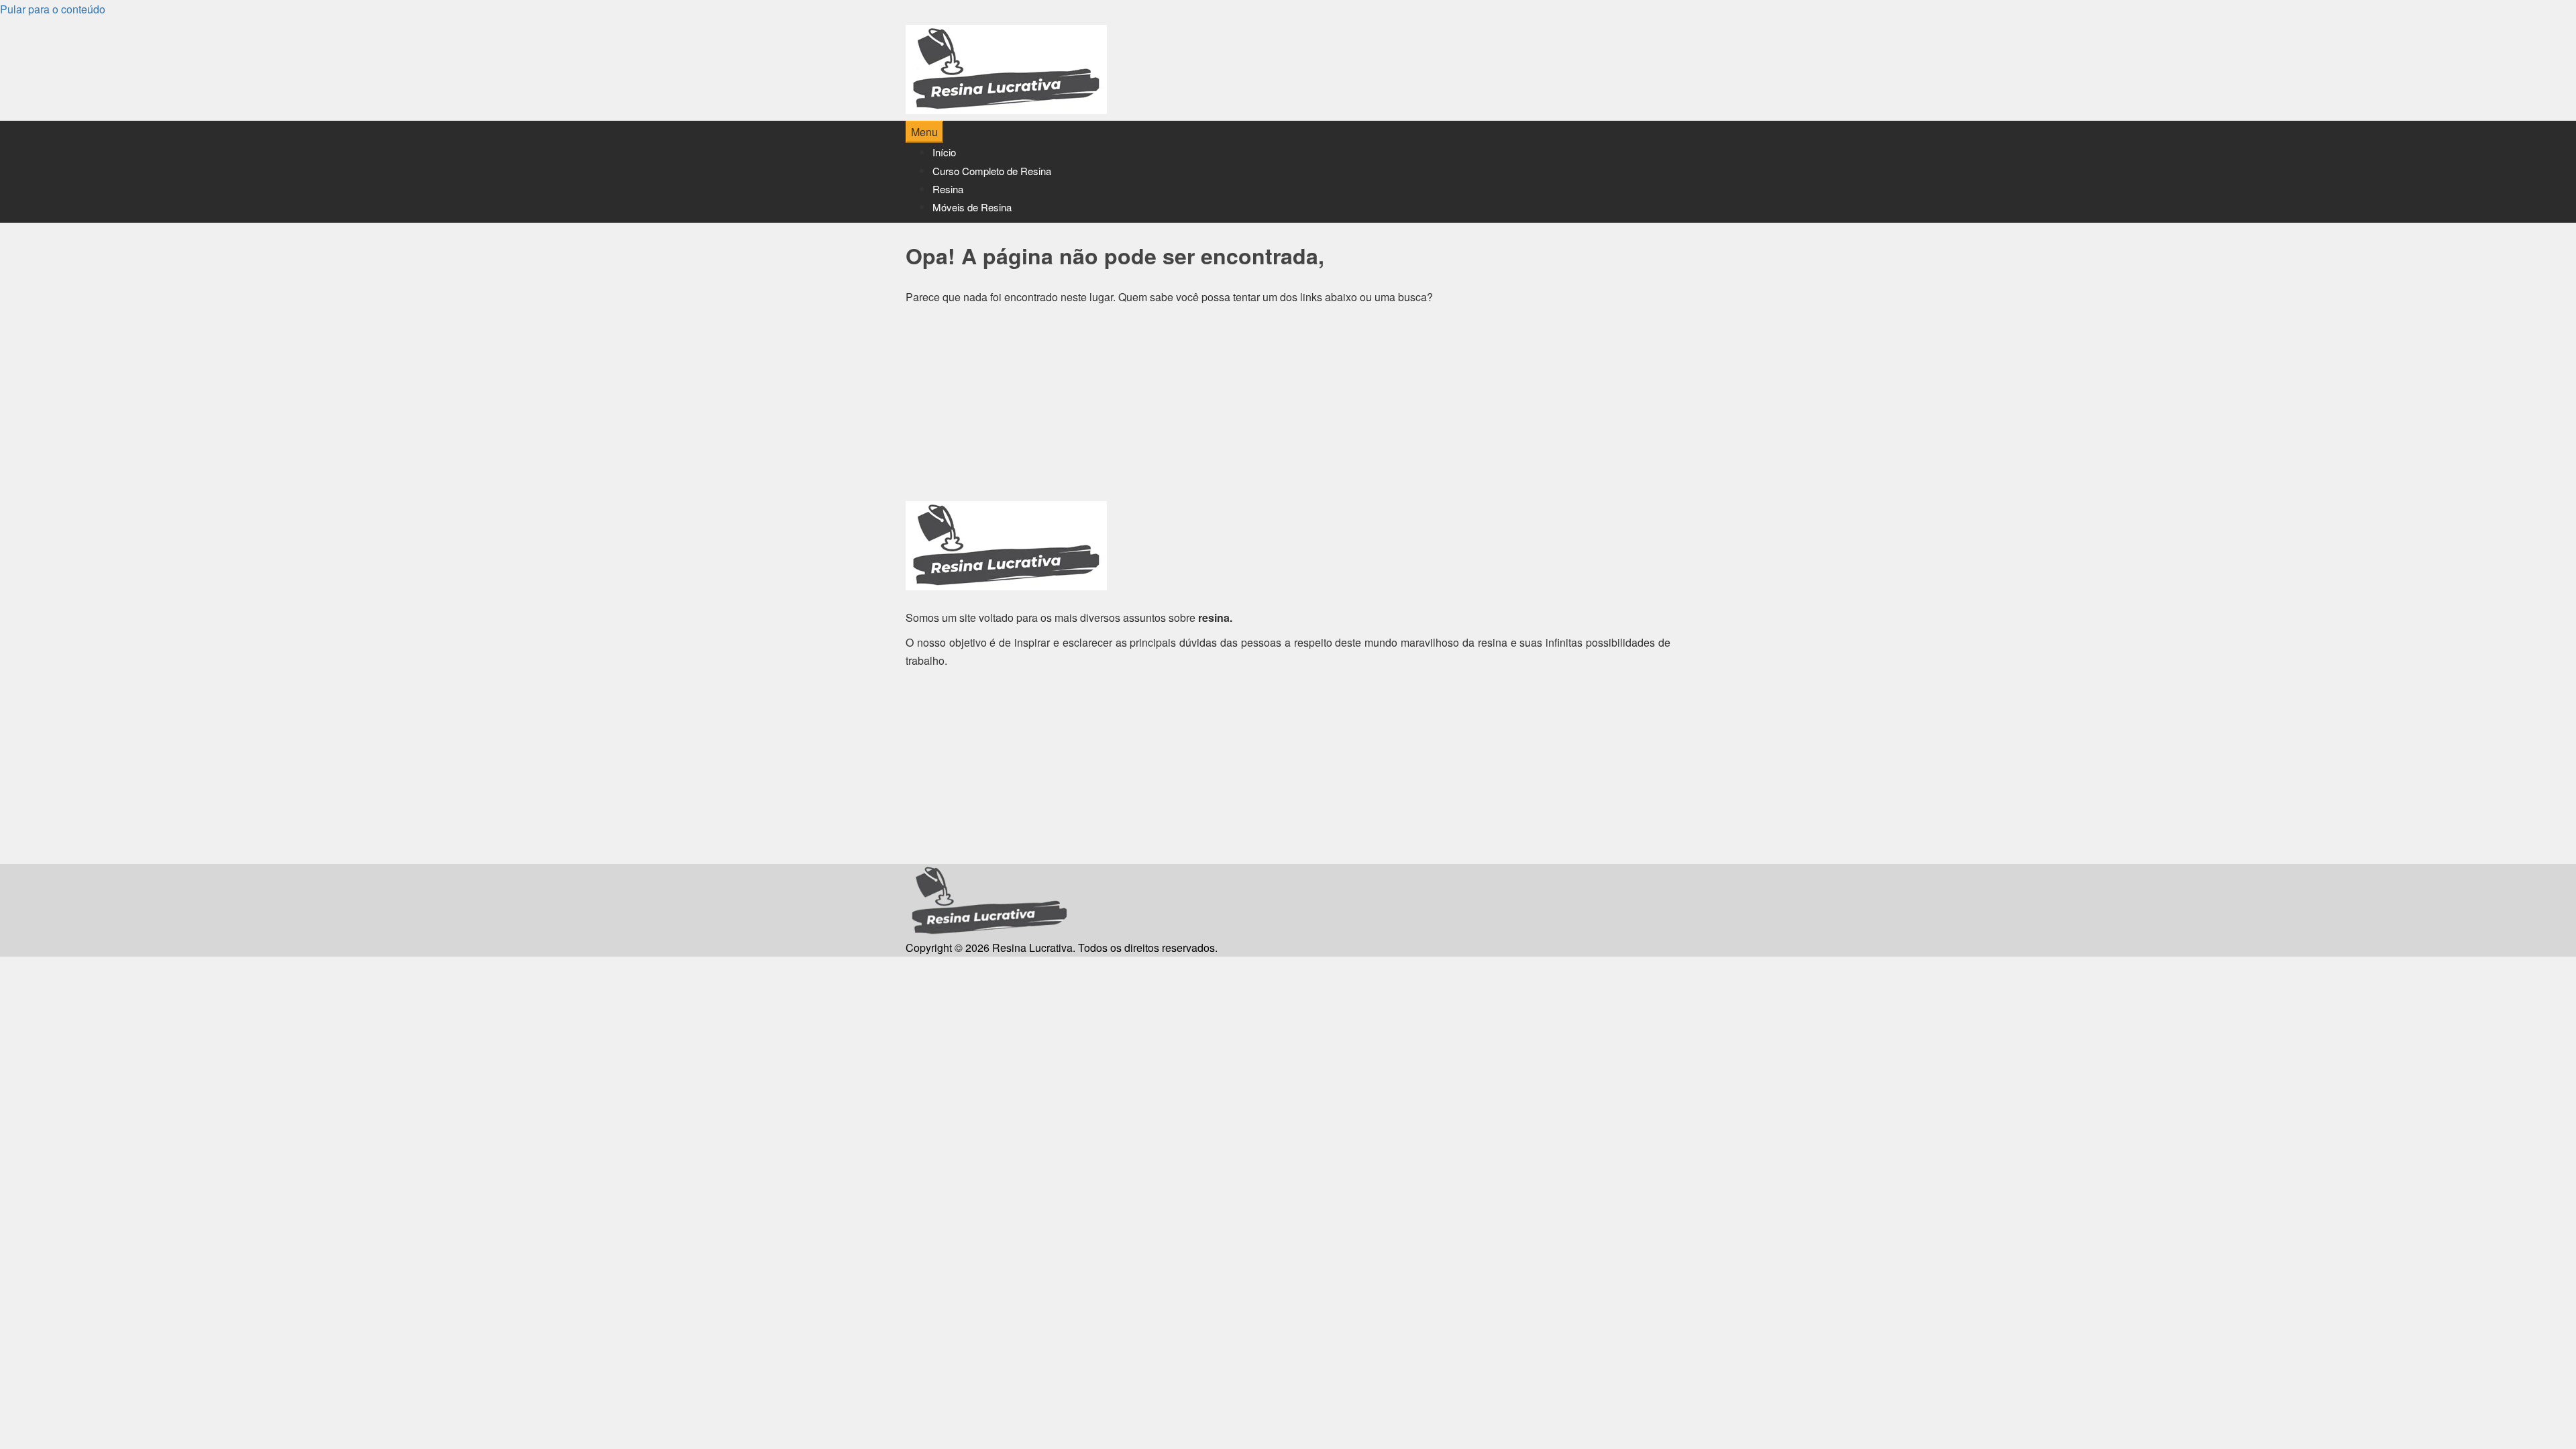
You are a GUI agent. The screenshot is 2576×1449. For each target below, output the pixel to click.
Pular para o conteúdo (53, 9)
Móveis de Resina (972, 207)
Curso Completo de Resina (992, 171)
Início (944, 152)
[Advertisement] (1288, 407)
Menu (924, 132)
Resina (948, 189)
